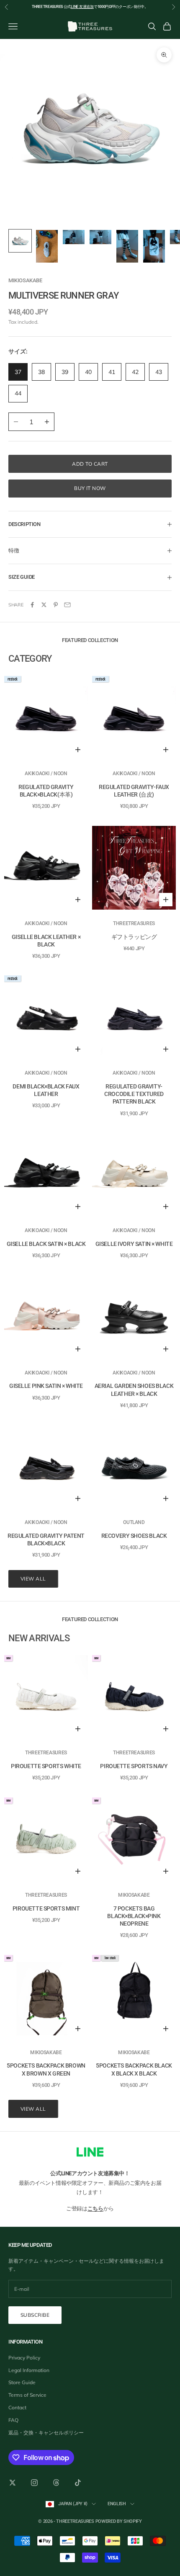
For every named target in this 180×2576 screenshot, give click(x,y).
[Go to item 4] (100, 237)
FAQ (13, 2420)
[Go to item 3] (74, 237)
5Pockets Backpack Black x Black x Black (134, 2069)
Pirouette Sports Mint (46, 1908)
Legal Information (29, 2370)
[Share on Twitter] (44, 605)
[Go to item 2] (47, 246)
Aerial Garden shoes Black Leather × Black (134, 1390)
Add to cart (90, 464)
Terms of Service (27, 2395)
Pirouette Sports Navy (134, 1766)
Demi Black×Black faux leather (46, 1090)
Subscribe (35, 2315)
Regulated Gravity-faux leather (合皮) (134, 791)
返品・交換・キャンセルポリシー (46, 2433)
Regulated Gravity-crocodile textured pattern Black (134, 1094)
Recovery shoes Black (134, 1536)
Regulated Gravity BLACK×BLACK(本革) (46, 791)
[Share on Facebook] (32, 605)
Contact (17, 2407)
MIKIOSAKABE (25, 280)
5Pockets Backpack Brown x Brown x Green (46, 2069)
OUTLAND (134, 1522)
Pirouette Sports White (46, 1766)
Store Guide (22, 2382)
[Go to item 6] (154, 246)
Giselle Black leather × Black (46, 941)
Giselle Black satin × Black (46, 1244)
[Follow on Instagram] (34, 2483)
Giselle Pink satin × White (46, 1386)
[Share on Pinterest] (56, 605)
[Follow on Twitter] (13, 2483)
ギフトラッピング (134, 937)
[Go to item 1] (20, 241)
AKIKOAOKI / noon (46, 774)
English (117, 2504)
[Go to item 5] (127, 246)
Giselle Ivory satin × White (134, 1244)
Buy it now (90, 488)
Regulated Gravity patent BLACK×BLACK (46, 1539)
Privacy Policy (24, 2358)
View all (33, 1579)
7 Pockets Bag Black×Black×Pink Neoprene (134, 1916)
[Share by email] (67, 605)
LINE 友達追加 (82, 7)
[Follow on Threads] (56, 2483)
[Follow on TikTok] (78, 2483)
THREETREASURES (134, 923)
